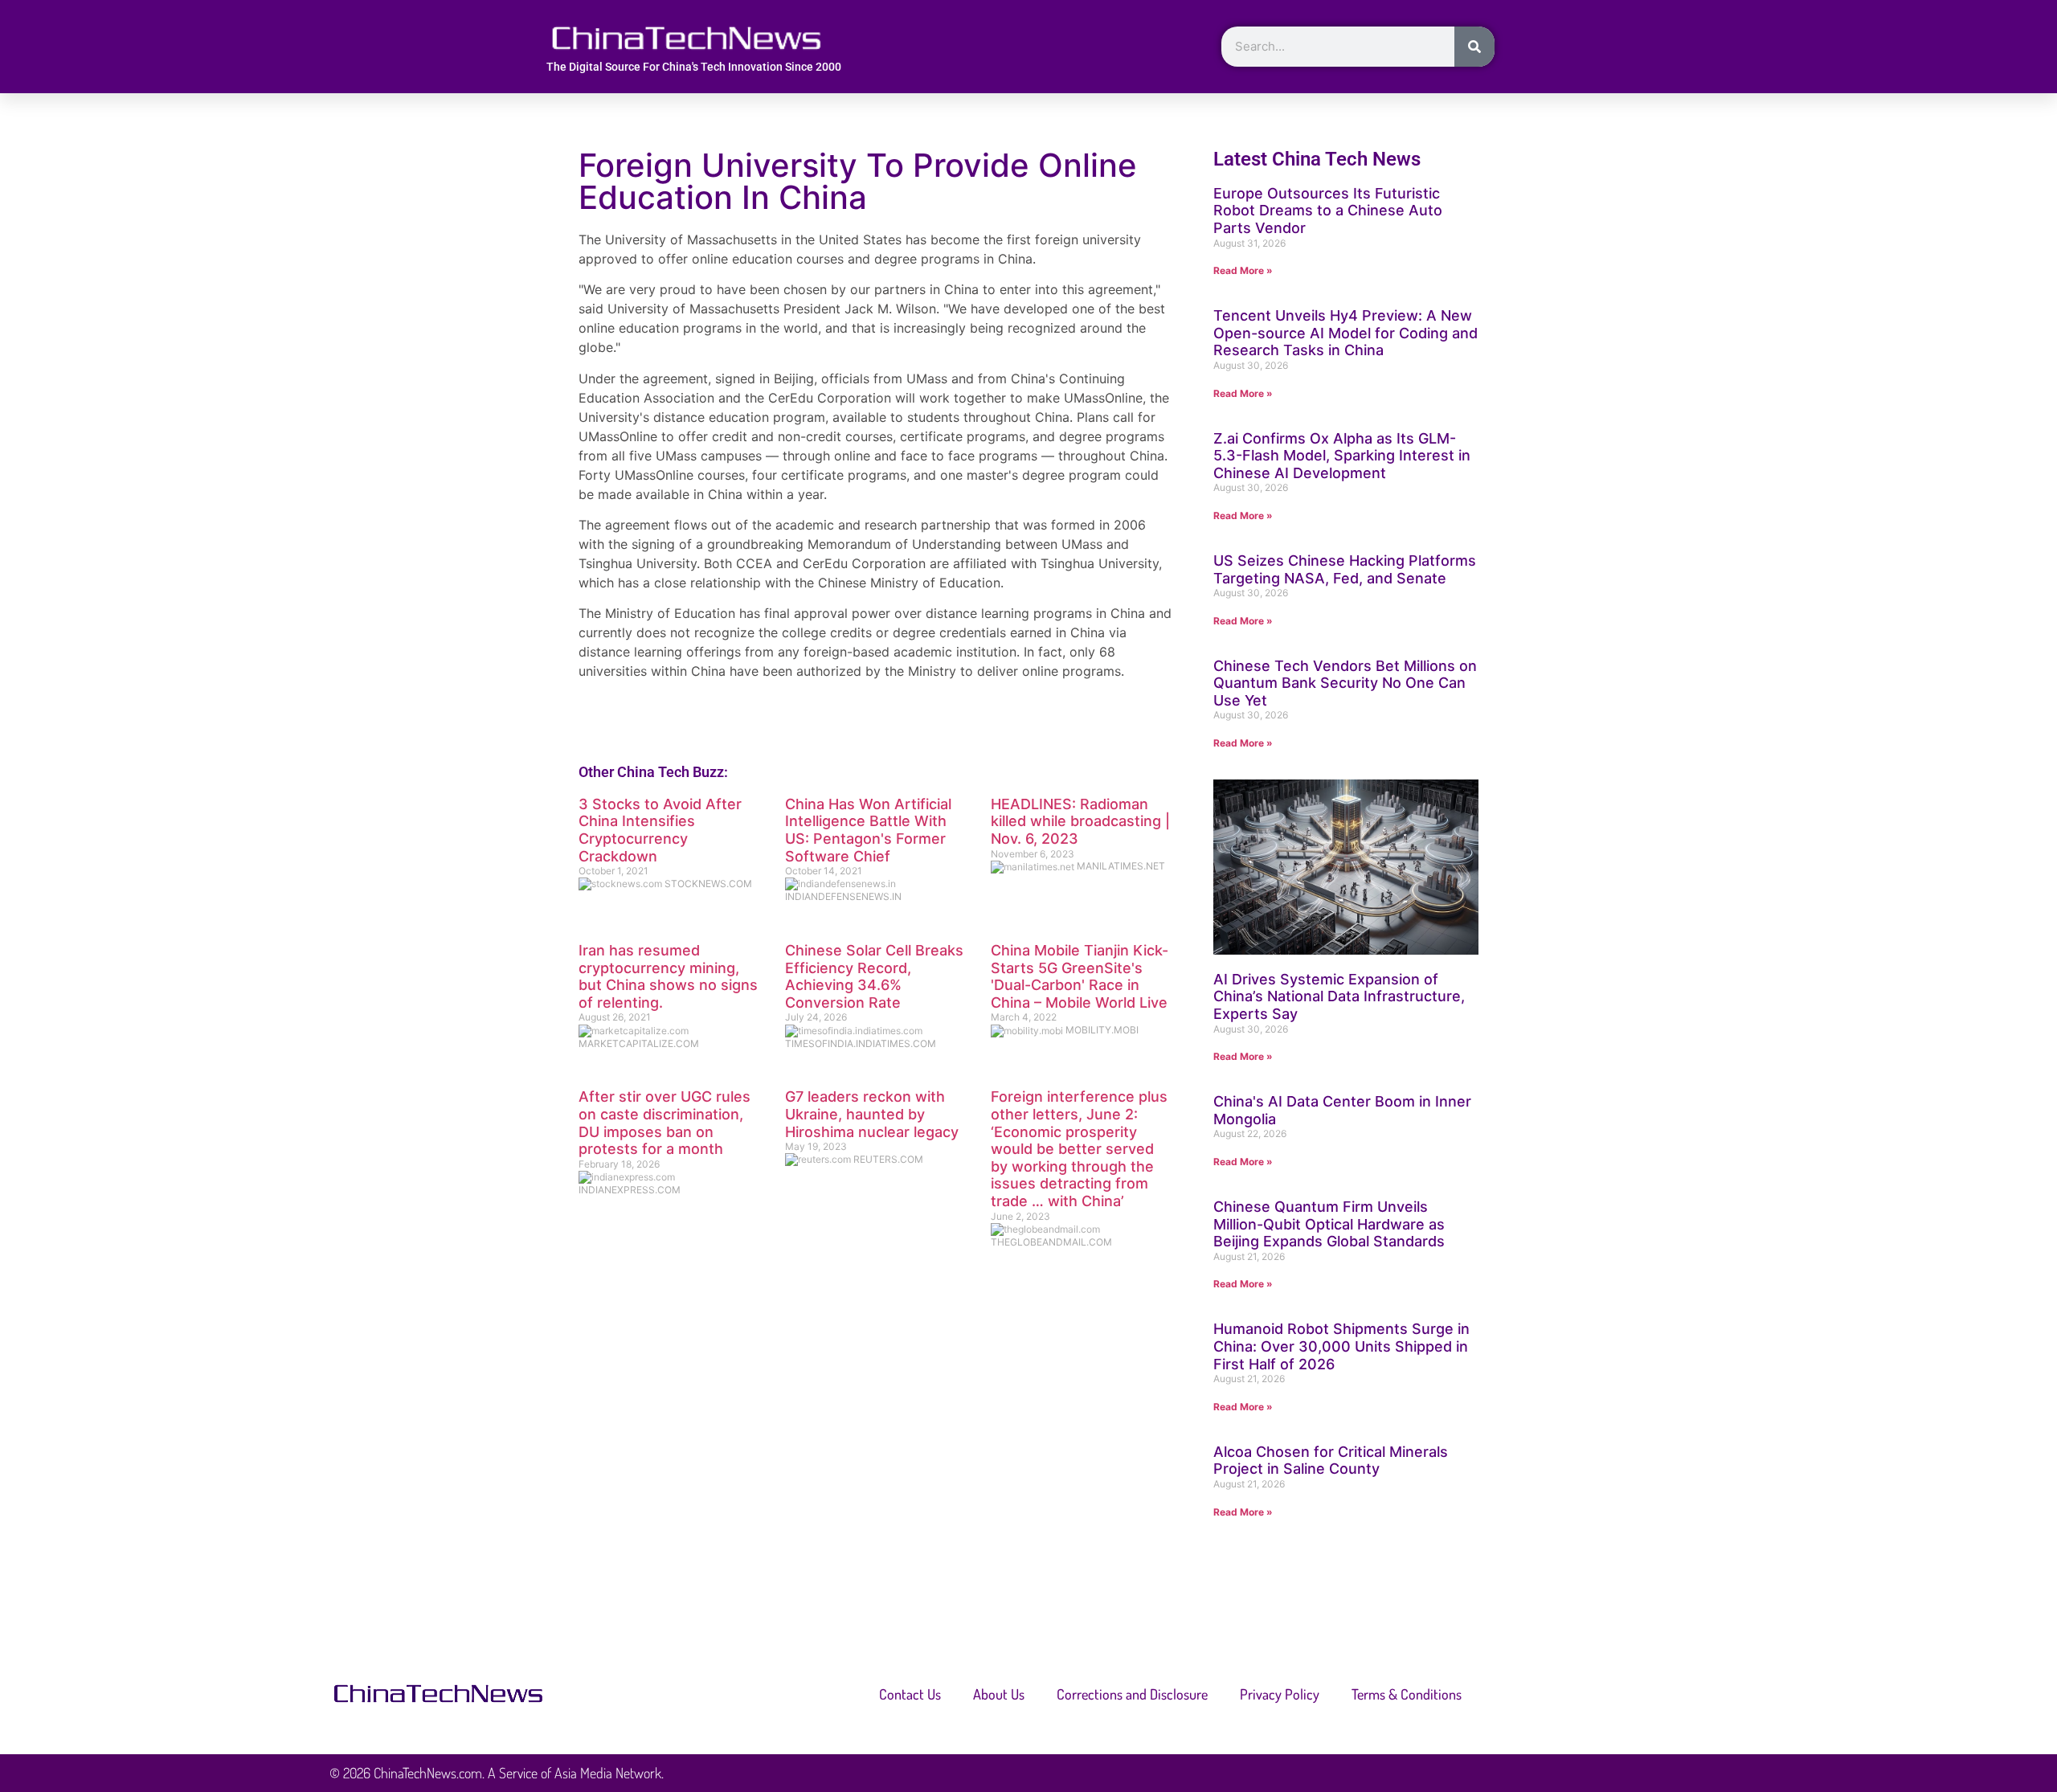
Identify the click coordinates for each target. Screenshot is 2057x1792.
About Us (999, 1694)
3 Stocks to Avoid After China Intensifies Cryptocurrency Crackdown (660, 830)
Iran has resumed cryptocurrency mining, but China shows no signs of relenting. (668, 976)
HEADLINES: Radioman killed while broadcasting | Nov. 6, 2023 (1080, 821)
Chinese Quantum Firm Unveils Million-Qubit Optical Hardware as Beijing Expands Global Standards (1329, 1224)
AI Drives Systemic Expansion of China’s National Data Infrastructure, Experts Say (1339, 996)
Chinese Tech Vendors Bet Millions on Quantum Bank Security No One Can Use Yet (1345, 683)
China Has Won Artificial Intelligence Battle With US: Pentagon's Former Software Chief (868, 830)
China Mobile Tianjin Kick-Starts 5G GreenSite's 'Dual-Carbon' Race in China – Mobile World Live (1080, 976)
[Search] (1474, 47)
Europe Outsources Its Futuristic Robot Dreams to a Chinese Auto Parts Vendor (1328, 211)
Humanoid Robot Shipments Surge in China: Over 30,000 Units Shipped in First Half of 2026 (1341, 1346)
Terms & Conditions (1407, 1694)
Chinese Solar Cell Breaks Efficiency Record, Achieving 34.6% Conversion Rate (874, 976)
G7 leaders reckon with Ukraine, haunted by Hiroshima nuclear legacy (872, 1114)
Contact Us (910, 1694)
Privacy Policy (1280, 1694)
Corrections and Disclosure (1132, 1694)
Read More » (1243, 270)
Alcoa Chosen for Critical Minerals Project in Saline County (1331, 1461)
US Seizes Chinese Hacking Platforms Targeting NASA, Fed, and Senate (1345, 569)
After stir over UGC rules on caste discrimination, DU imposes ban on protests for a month (665, 1123)
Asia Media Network (608, 1773)
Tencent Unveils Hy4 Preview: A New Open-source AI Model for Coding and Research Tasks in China (1345, 333)
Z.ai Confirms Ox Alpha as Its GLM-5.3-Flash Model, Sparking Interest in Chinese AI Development (1342, 456)
